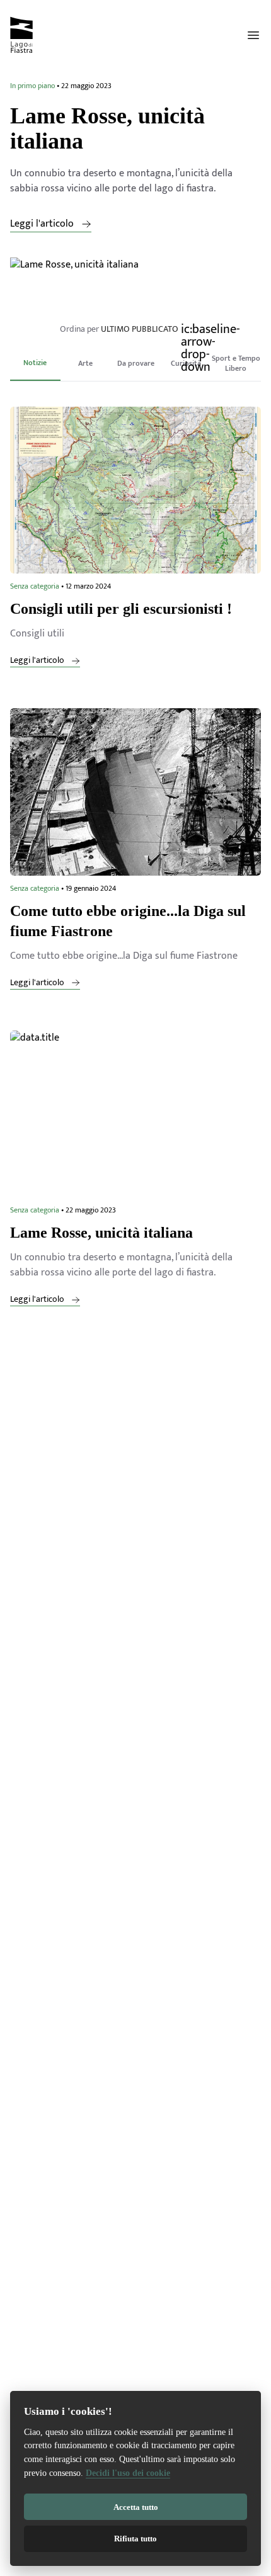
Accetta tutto (136, 2507)
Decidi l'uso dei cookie (128, 2472)
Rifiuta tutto (135, 2539)
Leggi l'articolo (43, 224)
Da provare (136, 363)
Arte (85, 363)
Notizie (35, 363)
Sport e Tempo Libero (236, 363)
